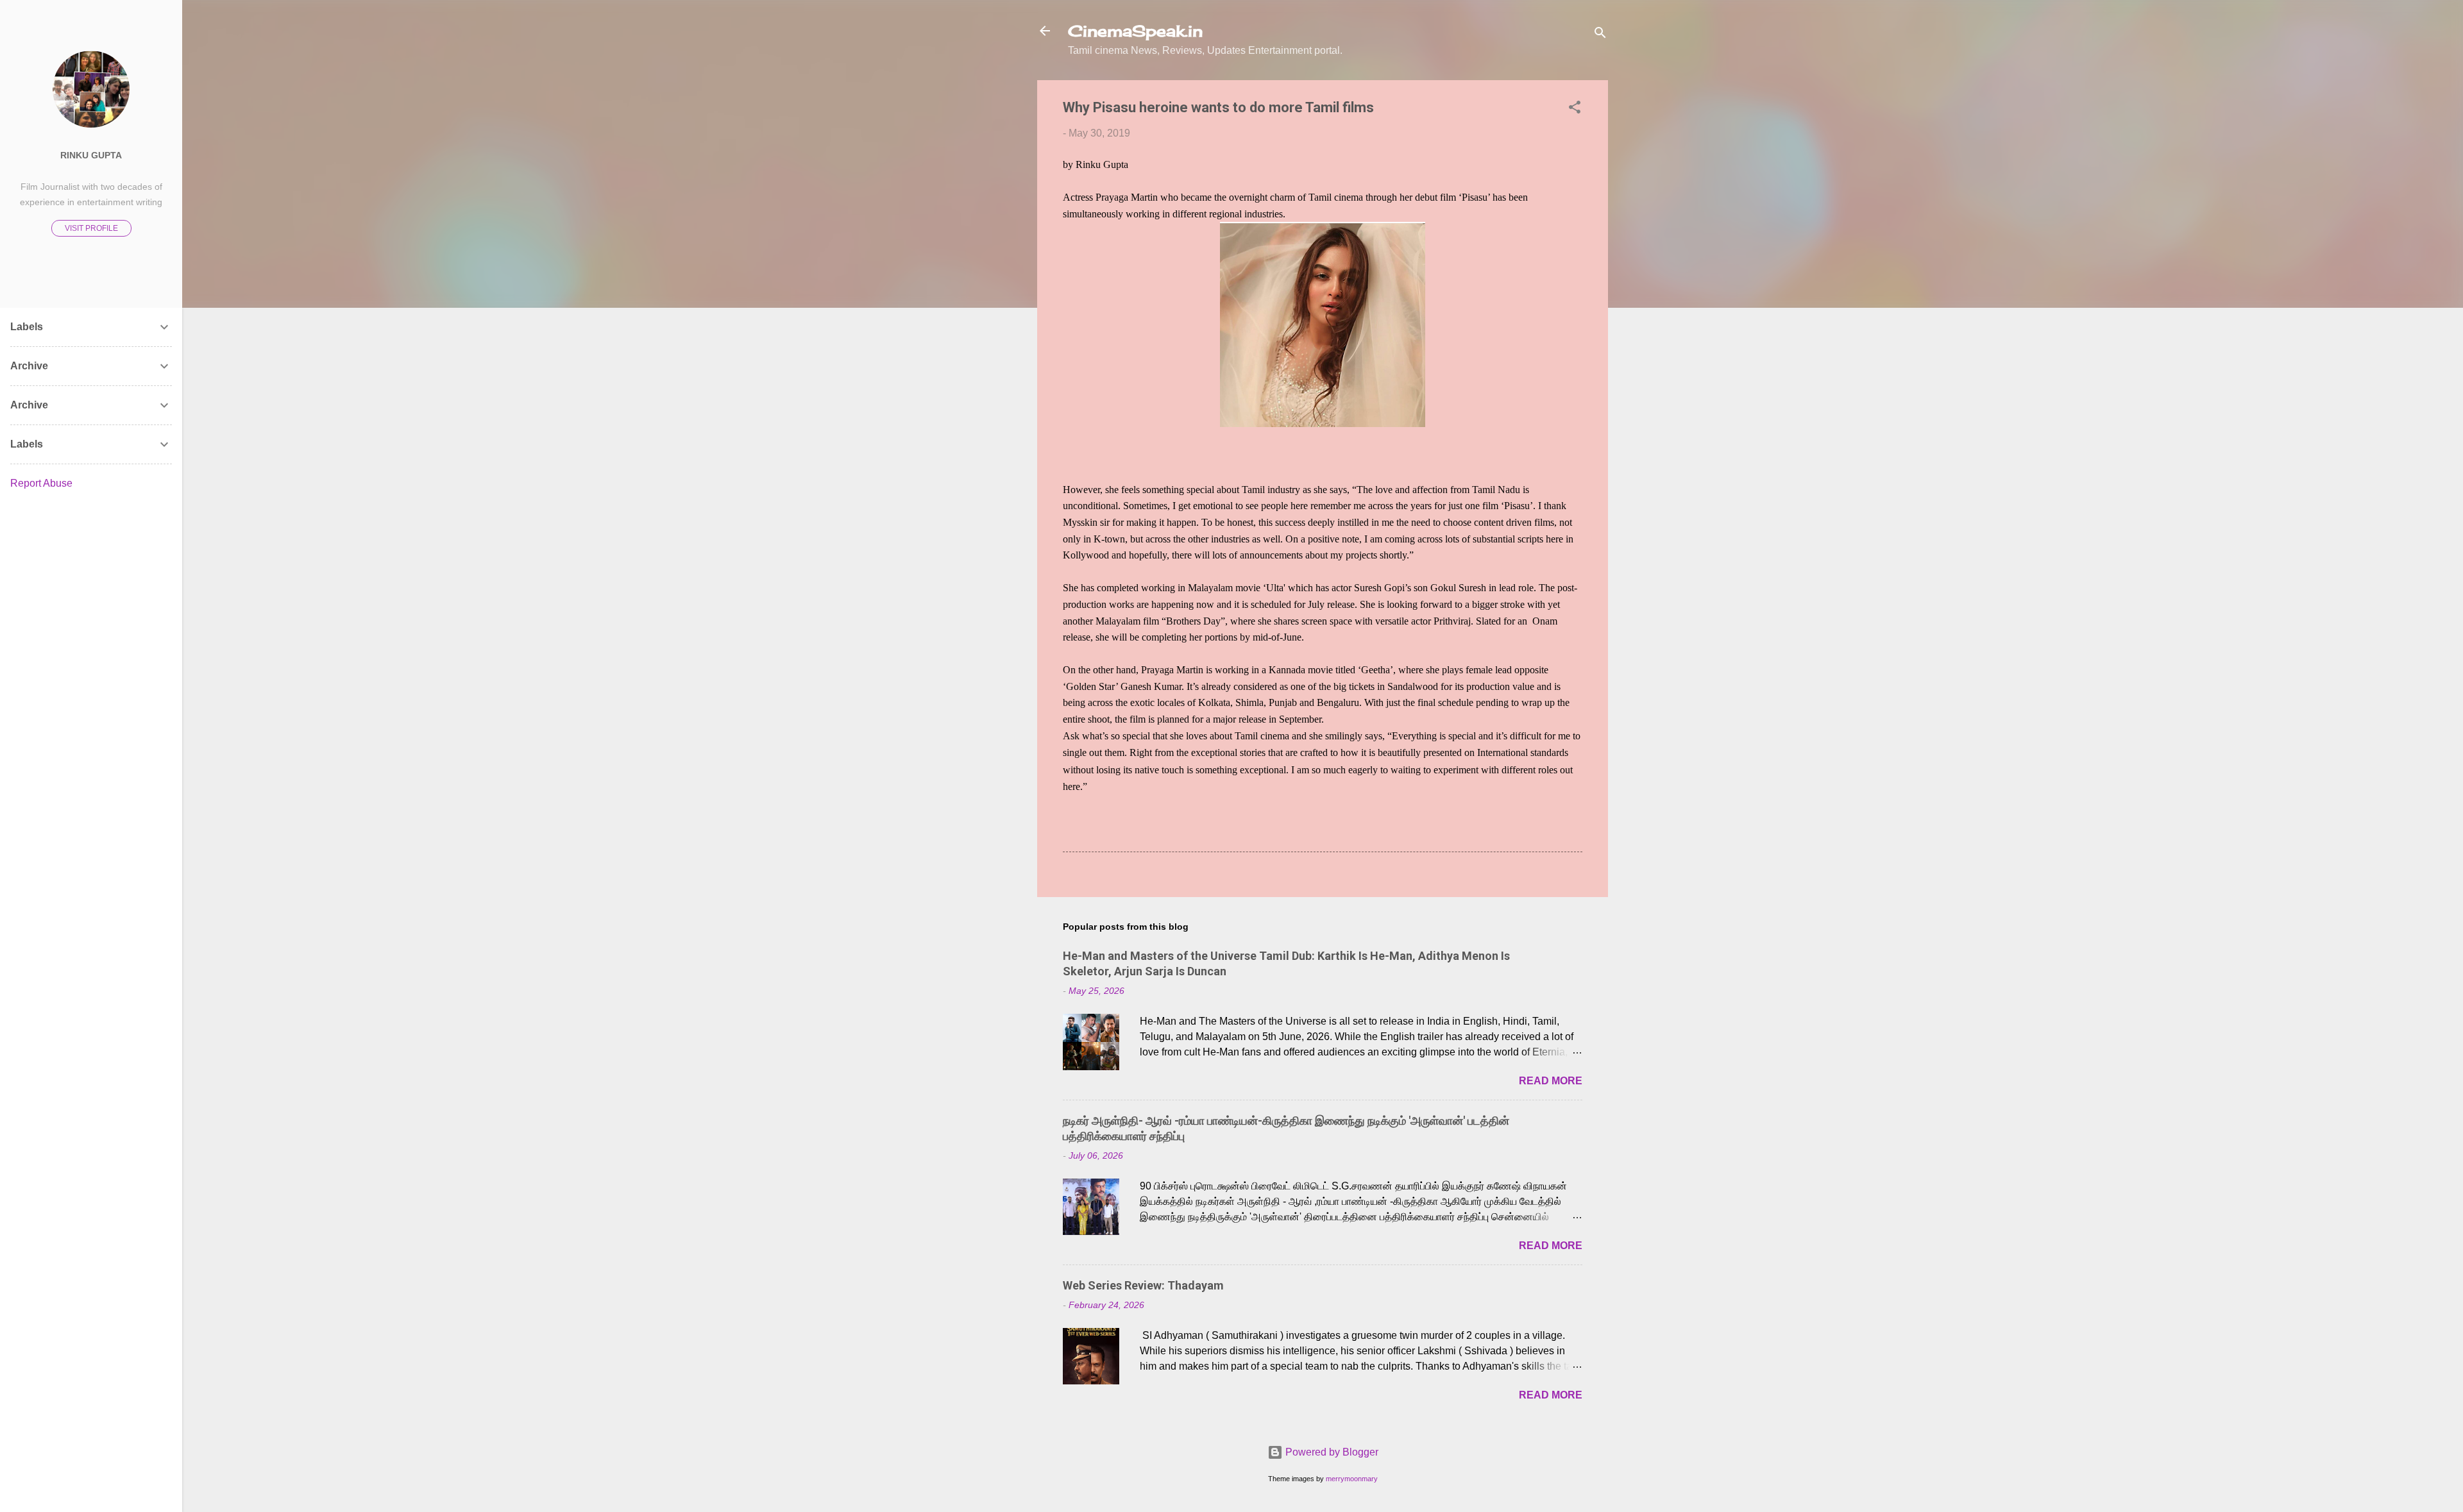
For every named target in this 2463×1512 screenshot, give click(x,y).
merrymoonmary (1352, 1479)
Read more (1551, 1081)
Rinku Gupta (91, 155)
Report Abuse (41, 483)
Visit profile (91, 228)
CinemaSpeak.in (1135, 31)
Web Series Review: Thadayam (1143, 1285)
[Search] (1600, 35)
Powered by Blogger (1331, 1452)
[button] (1575, 109)
